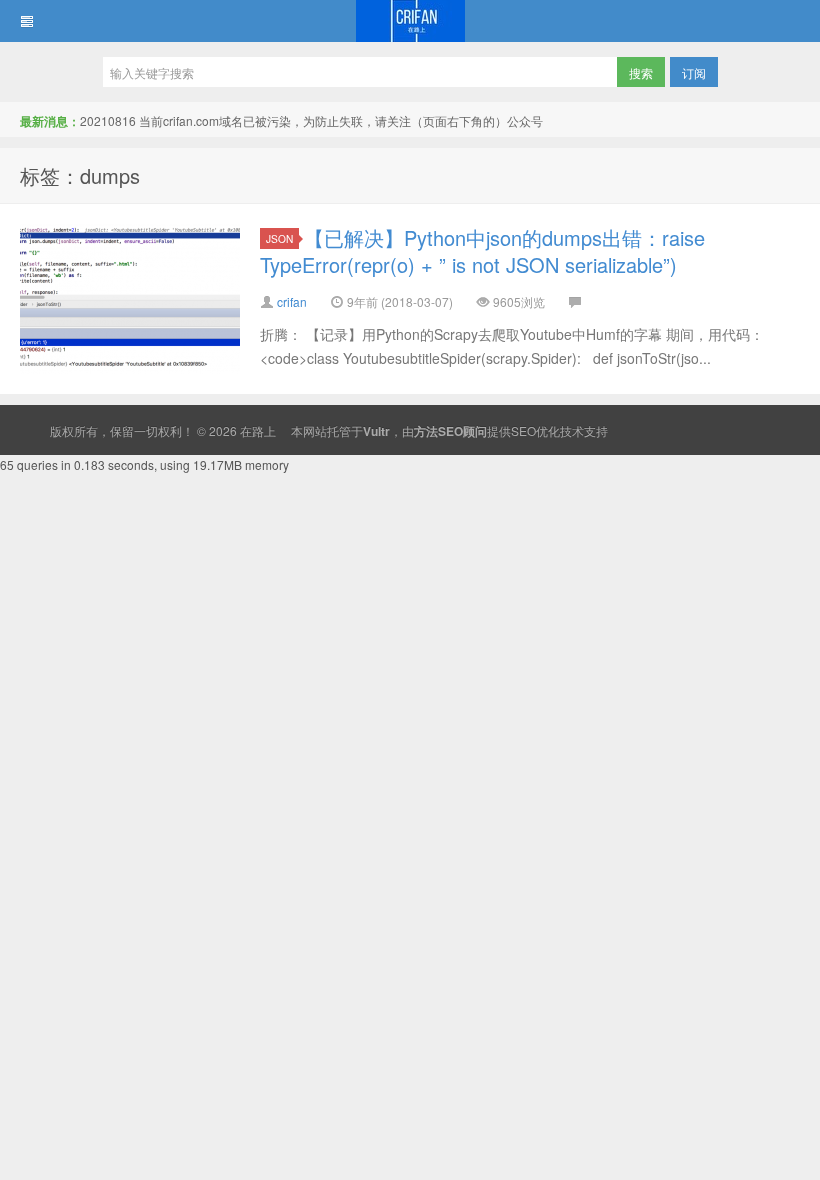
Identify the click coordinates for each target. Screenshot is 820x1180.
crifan (292, 301)
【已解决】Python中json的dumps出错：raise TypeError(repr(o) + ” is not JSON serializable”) (482, 251)
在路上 (410, 21)
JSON (279, 238)
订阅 (694, 72)
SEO (523, 430)
